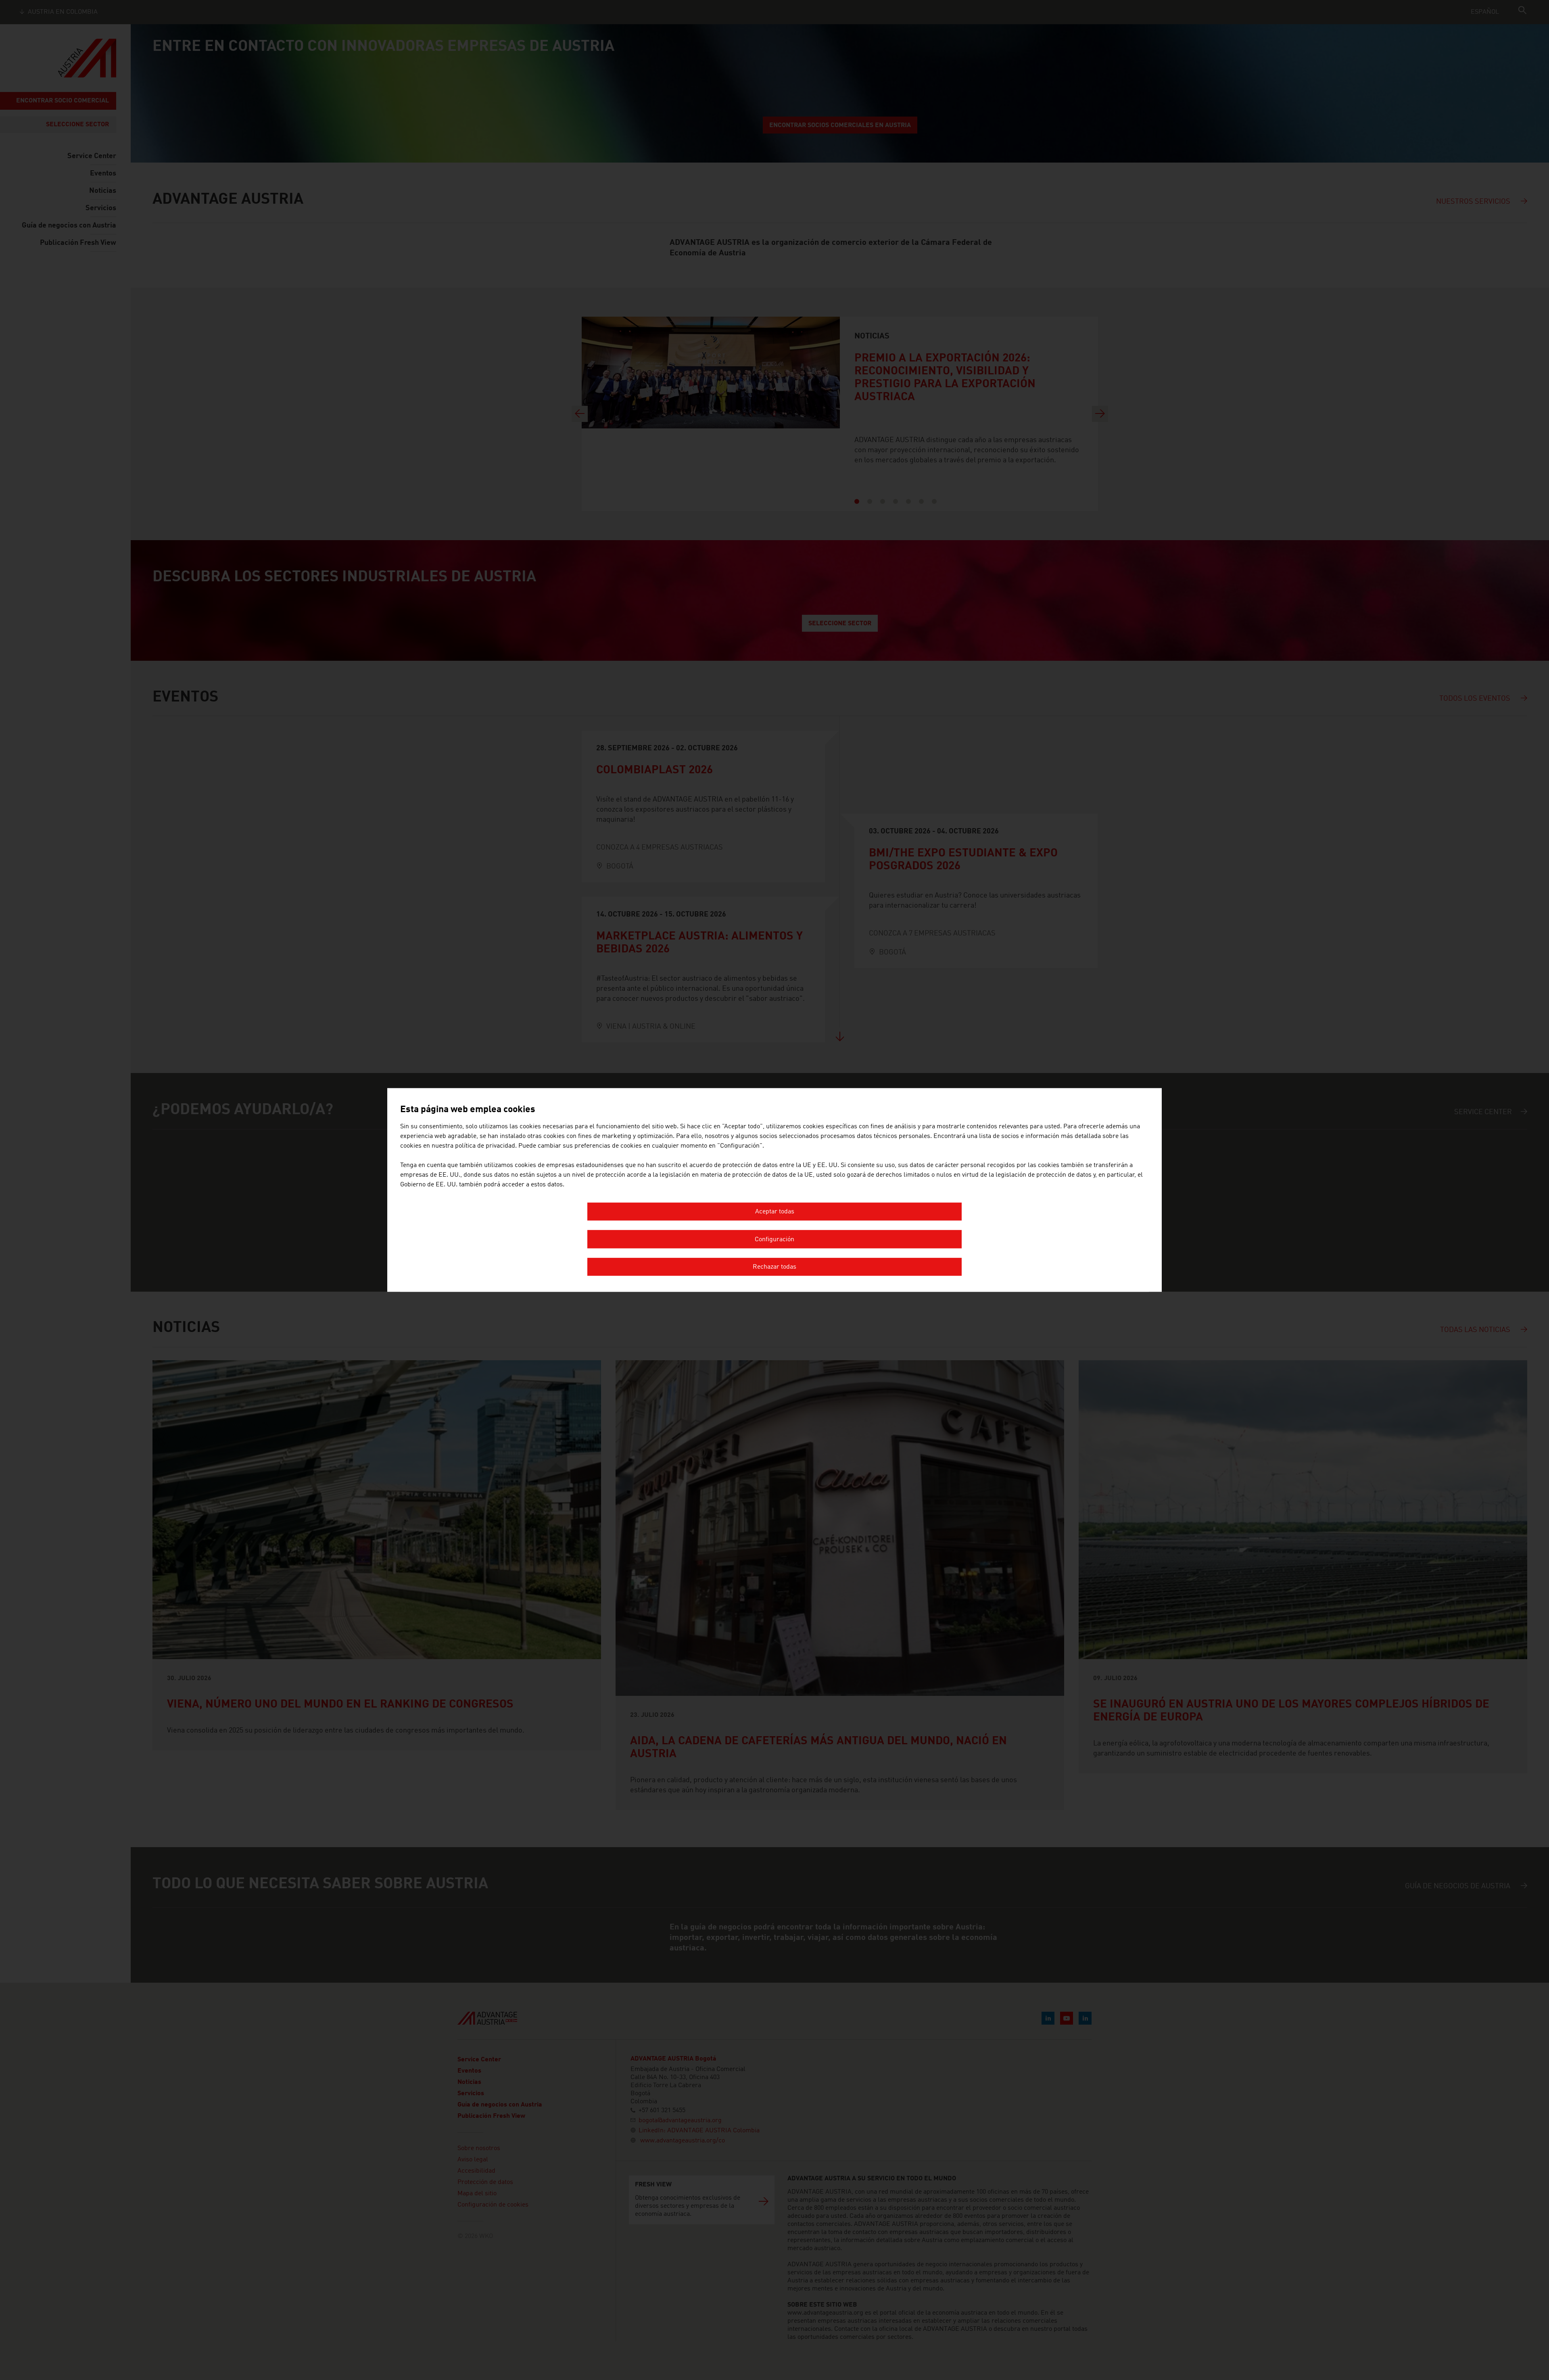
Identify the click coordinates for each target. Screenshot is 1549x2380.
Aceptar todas (775, 1212)
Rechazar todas (774, 1267)
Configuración (774, 1240)
